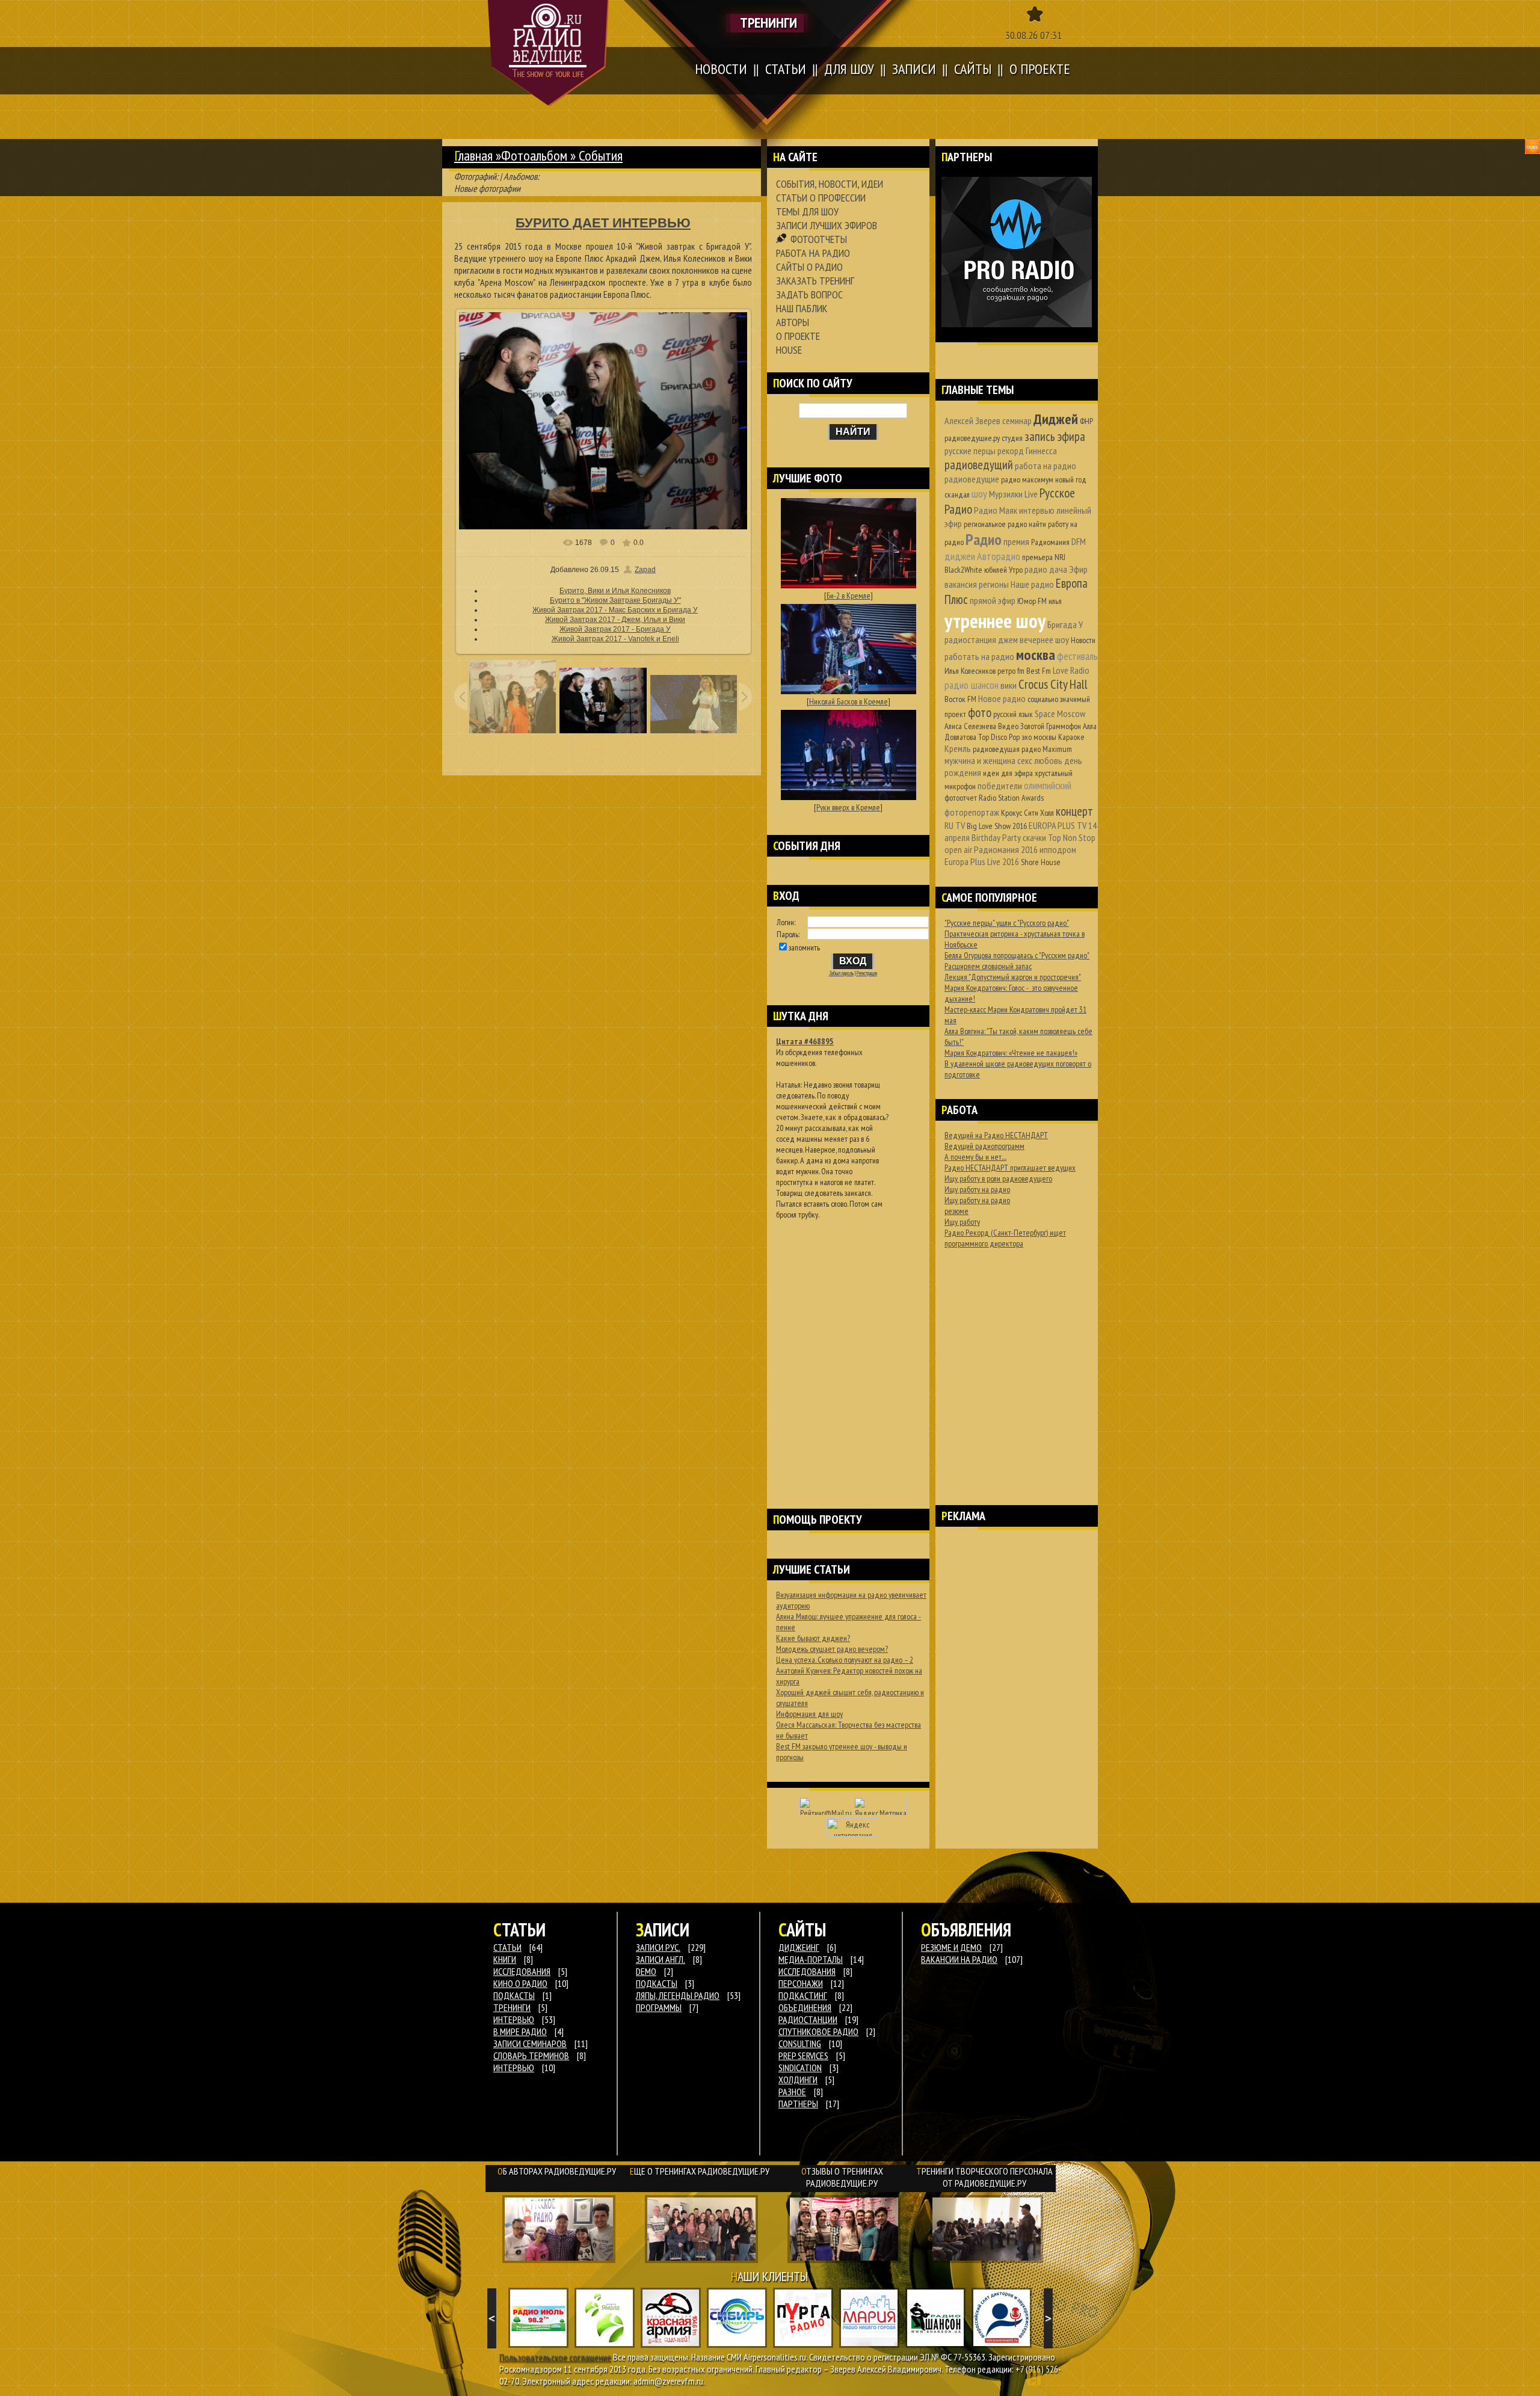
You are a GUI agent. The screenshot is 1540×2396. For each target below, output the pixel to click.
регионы (994, 584)
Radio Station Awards (1011, 798)
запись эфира (1055, 436)
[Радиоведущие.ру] (548, 53)
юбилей (996, 570)
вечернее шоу (1044, 639)
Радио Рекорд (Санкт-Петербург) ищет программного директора (1005, 1238)
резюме (956, 1211)
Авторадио (999, 556)
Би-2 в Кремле (849, 596)
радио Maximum (1047, 749)
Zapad (645, 570)
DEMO (646, 1971)
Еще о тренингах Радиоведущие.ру (700, 2171)
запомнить (804, 947)
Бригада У (1065, 624)
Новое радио (1002, 698)
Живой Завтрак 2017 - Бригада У (615, 629)
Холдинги (798, 2080)
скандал (957, 494)
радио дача (1046, 569)
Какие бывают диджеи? (813, 1638)
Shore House (1041, 862)
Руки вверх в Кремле (848, 807)
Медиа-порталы (811, 1959)
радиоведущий (979, 465)
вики (1009, 685)
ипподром (1058, 849)
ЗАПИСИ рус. (658, 1947)
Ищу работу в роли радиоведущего (998, 1178)
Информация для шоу (809, 1714)
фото (980, 713)
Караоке (1071, 737)
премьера (1037, 557)
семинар (1017, 420)
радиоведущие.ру (972, 438)
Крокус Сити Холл (1027, 813)
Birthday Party (996, 837)
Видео (1008, 726)
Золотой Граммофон (1051, 726)
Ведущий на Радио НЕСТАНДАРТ (996, 1135)
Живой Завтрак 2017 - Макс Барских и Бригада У (615, 610)
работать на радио (979, 656)
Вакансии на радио (959, 1959)
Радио (984, 539)
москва (1036, 655)
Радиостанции (808, 2019)
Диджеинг (799, 1947)
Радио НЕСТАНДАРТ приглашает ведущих (1010, 1168)
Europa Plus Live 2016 (982, 861)
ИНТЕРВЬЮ (514, 2019)
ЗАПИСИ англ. (661, 1959)
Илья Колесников (970, 671)
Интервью (514, 2068)
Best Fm (1039, 671)
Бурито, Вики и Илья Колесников (615, 591)
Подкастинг (803, 1995)
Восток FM (960, 699)
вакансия (961, 584)
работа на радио (1046, 466)
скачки (1034, 837)
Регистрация (867, 973)
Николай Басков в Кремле (849, 701)
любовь (1048, 760)
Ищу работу (962, 1222)
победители (1000, 786)
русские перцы (970, 451)
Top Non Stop (1072, 837)
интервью (1037, 510)
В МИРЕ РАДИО (520, 2031)
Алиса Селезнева (970, 726)
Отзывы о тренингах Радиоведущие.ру (842, 2177)
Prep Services (803, 2056)
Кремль (958, 748)
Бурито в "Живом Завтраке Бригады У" (615, 600)
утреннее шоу (995, 621)
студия (1012, 438)
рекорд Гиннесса (1027, 451)
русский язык (1013, 714)
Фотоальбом (534, 156)
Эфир (1078, 569)
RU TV (955, 825)
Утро (1016, 570)
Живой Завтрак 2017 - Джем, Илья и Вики (615, 620)
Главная (473, 156)
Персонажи (801, 1983)
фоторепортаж (972, 812)
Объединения (805, 2007)
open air (958, 849)
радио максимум (1027, 479)
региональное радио (995, 524)
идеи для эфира (1008, 773)
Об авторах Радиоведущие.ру (557, 2171)
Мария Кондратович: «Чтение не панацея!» (1011, 1053)
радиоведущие (972, 479)
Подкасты (657, 1983)
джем (1008, 639)
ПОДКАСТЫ (514, 1995)
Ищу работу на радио (977, 1189)
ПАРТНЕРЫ (798, 2104)
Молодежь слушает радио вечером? (832, 1649)
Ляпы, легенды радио (678, 1995)
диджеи (960, 556)
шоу (979, 494)
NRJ (1060, 557)
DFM (1079, 541)
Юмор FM (1032, 601)
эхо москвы (1039, 737)
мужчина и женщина (980, 760)
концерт (1074, 811)
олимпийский (1048, 785)
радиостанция (970, 639)
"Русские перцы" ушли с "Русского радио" (1007, 923)
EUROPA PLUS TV (1058, 825)
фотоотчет (961, 798)
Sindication (800, 2068)
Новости (1083, 640)
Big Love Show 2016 (997, 826)
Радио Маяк (996, 510)
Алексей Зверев (972, 420)
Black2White (963, 570)
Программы (659, 2007)
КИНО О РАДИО (520, 1983)
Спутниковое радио (818, 2031)
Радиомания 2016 (1006, 849)
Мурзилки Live (1013, 494)
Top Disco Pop (999, 737)
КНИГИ (505, 1959)
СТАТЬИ (507, 1947)
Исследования (807, 1971)
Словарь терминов (531, 2056)
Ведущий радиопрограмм (984, 1146)
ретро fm (1011, 671)
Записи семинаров (530, 2043)
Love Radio (1071, 670)
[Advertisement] (848, 1349)
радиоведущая (996, 749)
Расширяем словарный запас (988, 966)
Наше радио (1032, 584)
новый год (1071, 479)
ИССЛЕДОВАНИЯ (522, 1971)
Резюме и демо (951, 1947)
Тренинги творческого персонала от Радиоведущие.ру (984, 2177)
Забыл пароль (841, 973)
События (601, 156)
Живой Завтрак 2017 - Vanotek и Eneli (615, 639)
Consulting (800, 2043)
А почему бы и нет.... (975, 1157)
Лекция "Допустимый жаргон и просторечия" (1013, 977)
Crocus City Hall (1053, 684)
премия (1016, 541)
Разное (792, 2092)
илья (1055, 601)
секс (1025, 760)
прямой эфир (993, 600)
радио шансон (972, 685)
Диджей (1056, 419)
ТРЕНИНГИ (512, 2007)
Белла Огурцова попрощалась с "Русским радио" (1017, 955)
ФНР (1086, 421)
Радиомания (1050, 542)
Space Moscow (1060, 713)
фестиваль (1077, 656)
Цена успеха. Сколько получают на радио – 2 (845, 1660)
